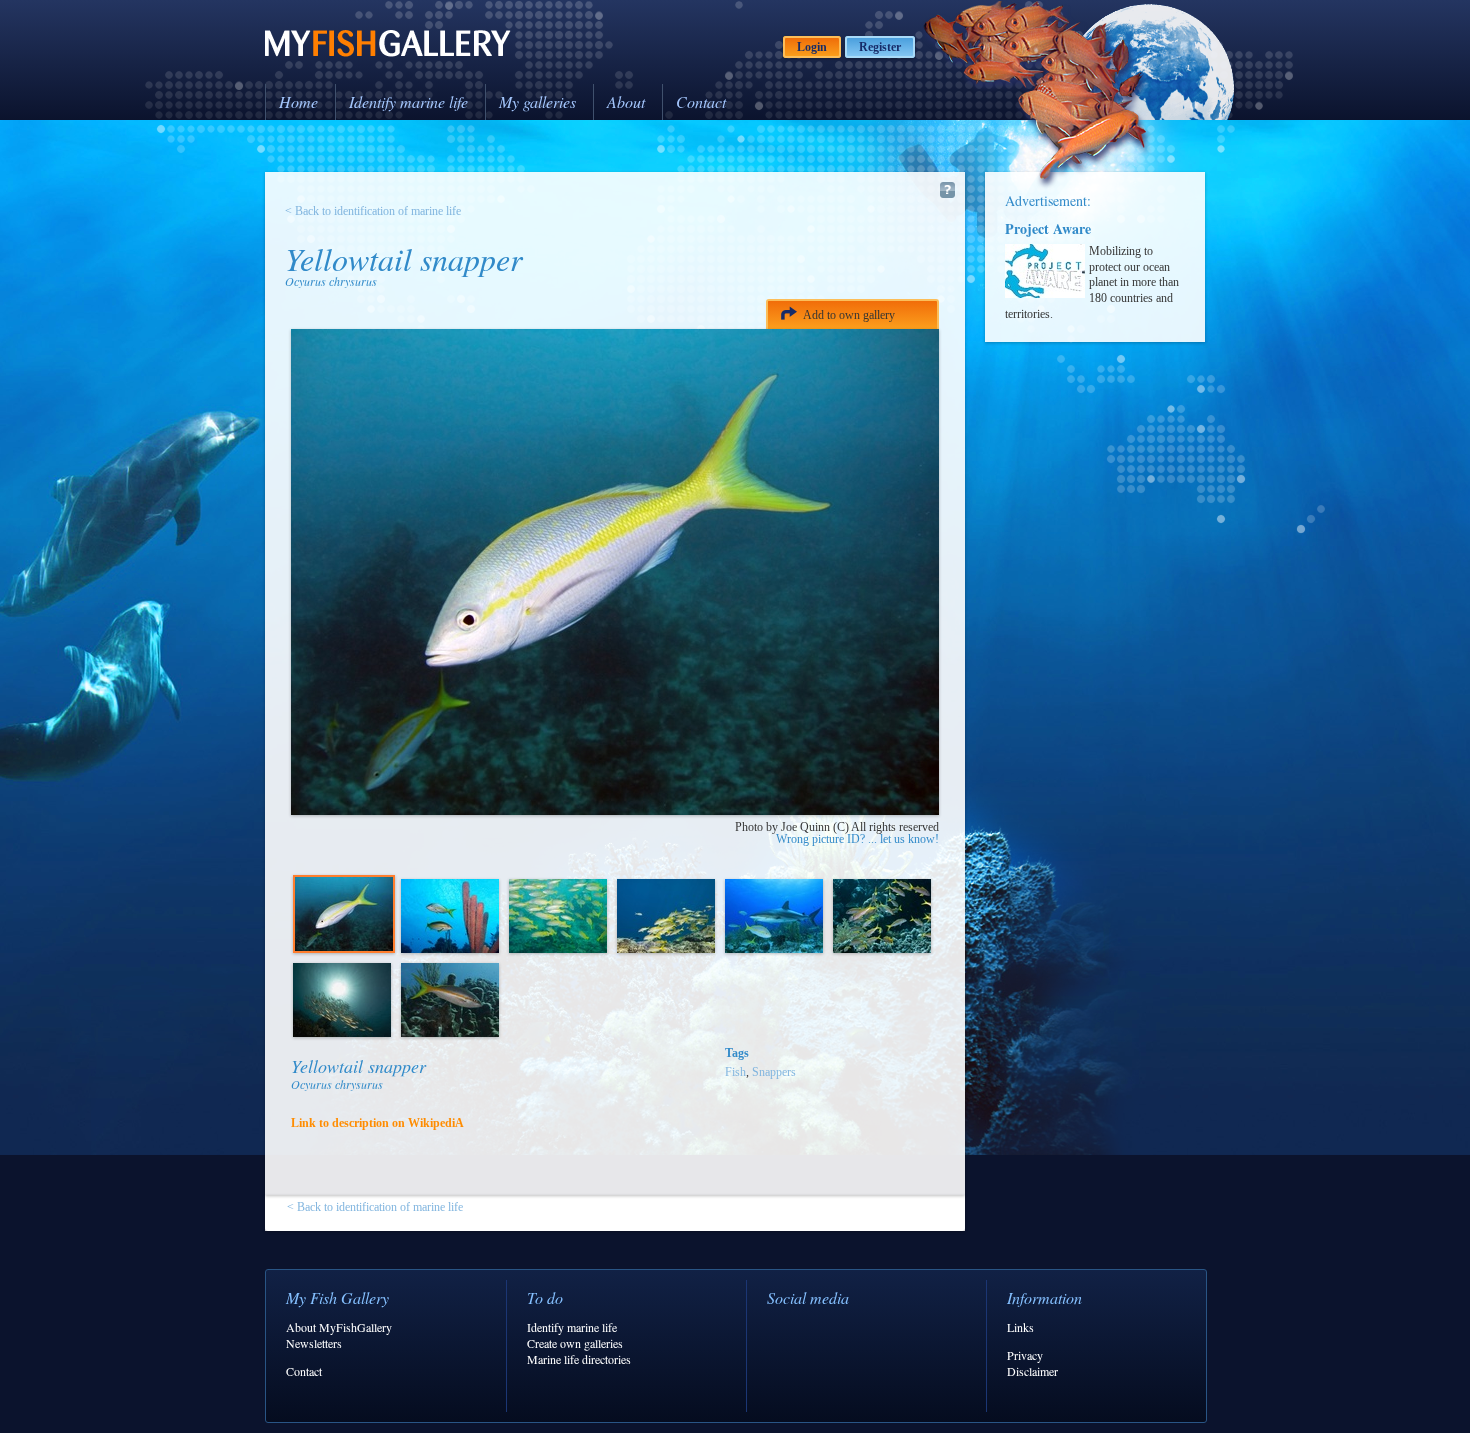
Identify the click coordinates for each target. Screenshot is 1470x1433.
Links (1020, 1327)
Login (812, 47)
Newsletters (314, 1343)
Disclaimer (1032, 1371)
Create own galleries (575, 1343)
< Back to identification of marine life (373, 211)
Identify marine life (408, 101)
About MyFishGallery (339, 1327)
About (626, 101)
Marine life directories (579, 1359)
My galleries (537, 101)
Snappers (774, 1072)
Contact (701, 101)
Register (880, 47)
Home (298, 101)
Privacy (1025, 1355)
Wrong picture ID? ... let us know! (857, 839)
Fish (735, 1072)
